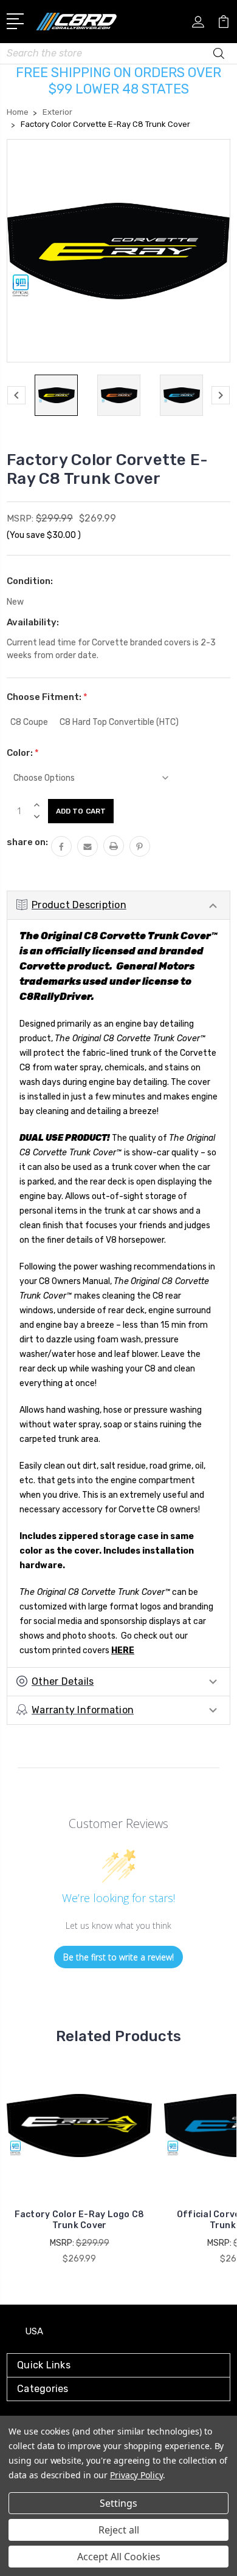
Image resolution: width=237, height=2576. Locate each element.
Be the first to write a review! (118, 1957)
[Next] (221, 395)
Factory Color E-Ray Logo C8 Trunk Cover (80, 2220)
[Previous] (16, 395)
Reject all (119, 2530)
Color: (23, 753)
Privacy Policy (136, 2475)
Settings (118, 2503)
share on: (27, 842)
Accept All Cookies (119, 2557)
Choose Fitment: (47, 697)
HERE (123, 1650)
